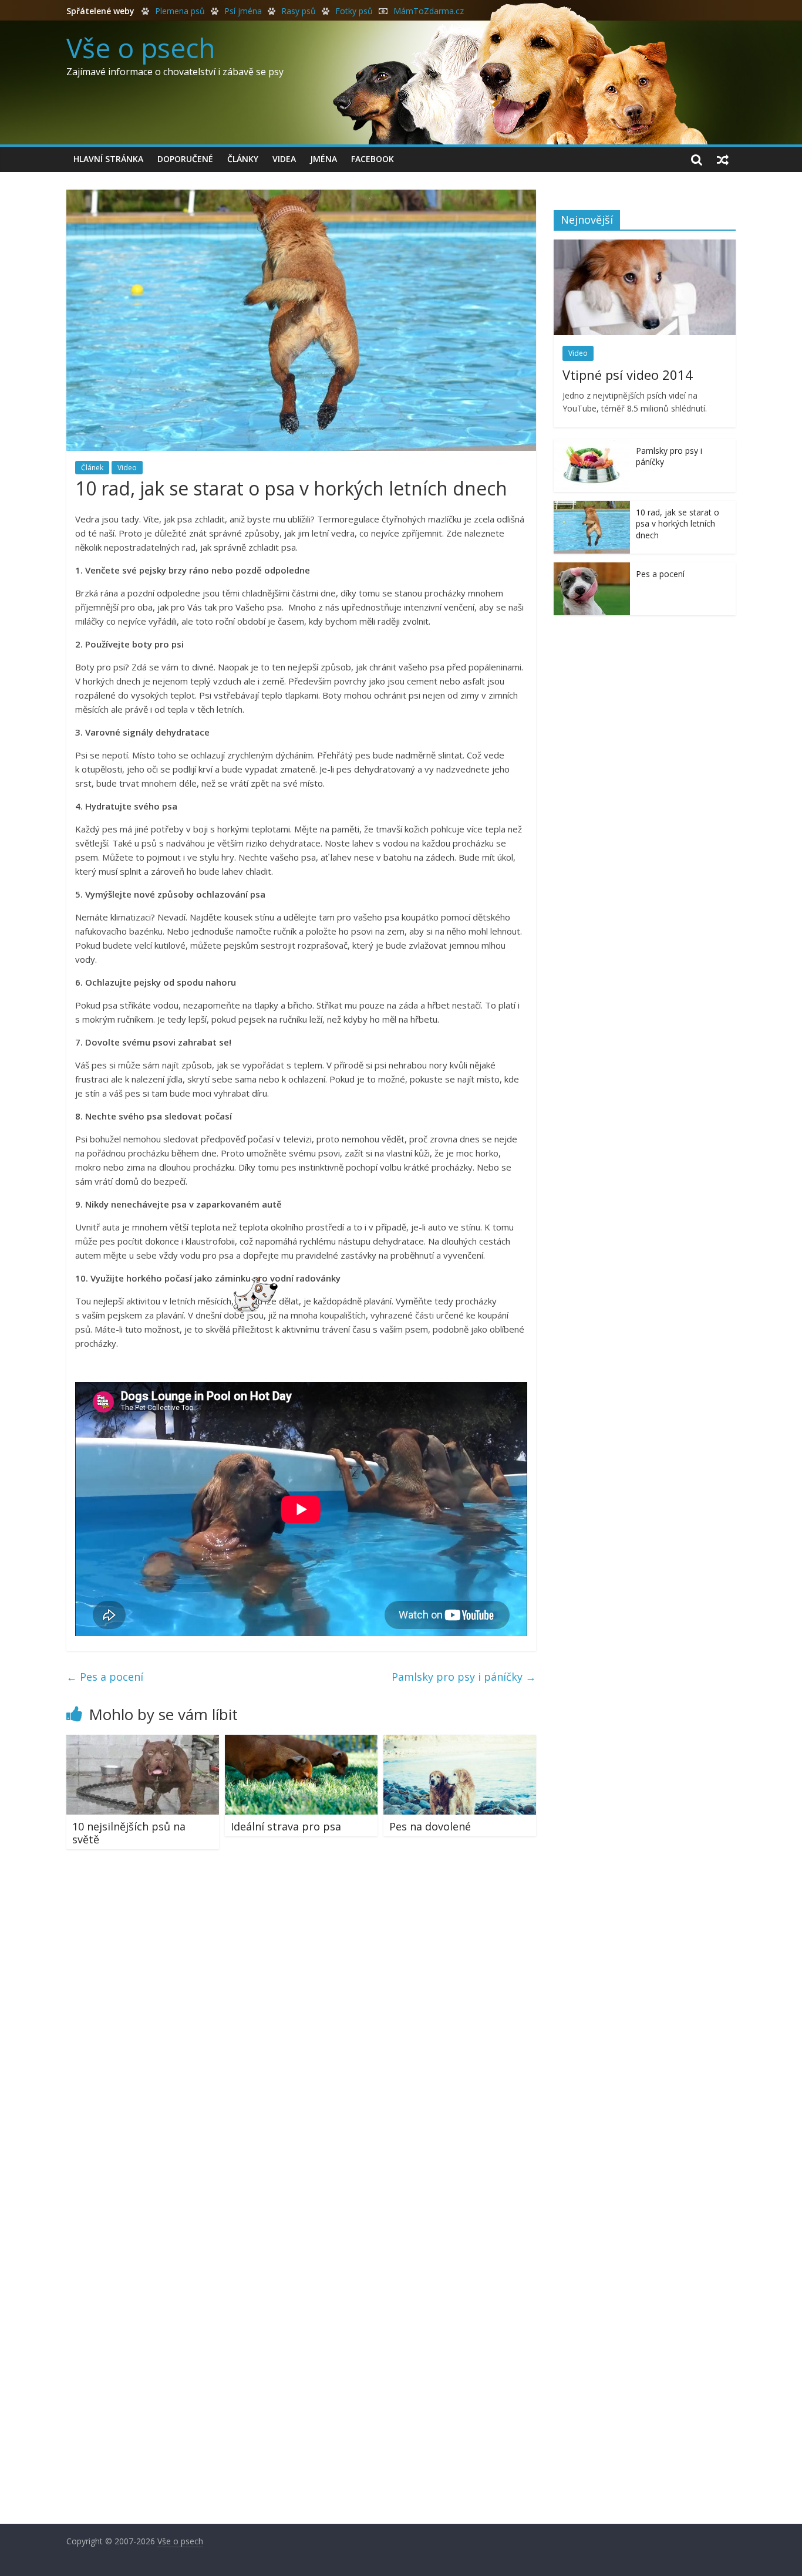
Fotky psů (354, 11)
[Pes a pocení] (592, 569)
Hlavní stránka (108, 159)
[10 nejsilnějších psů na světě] (143, 1742)
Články (243, 159)
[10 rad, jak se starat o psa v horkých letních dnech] (592, 507)
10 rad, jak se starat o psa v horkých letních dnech (678, 524)
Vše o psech (141, 48)
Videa (284, 159)
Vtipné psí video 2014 (628, 375)
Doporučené (185, 159)
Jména (324, 159)
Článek (92, 468)
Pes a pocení (105, 1677)
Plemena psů (180, 11)
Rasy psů (299, 11)
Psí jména (243, 11)
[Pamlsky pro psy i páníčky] (592, 445)
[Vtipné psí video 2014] (645, 246)
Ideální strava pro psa (286, 1826)
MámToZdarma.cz (429, 11)
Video (127, 468)
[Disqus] (301, 2025)
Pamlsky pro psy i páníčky (464, 1677)
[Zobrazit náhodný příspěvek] (723, 159)
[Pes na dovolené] (460, 1742)
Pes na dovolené (430, 1826)
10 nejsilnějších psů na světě (129, 1833)
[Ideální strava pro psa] (301, 1742)
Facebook (373, 159)
